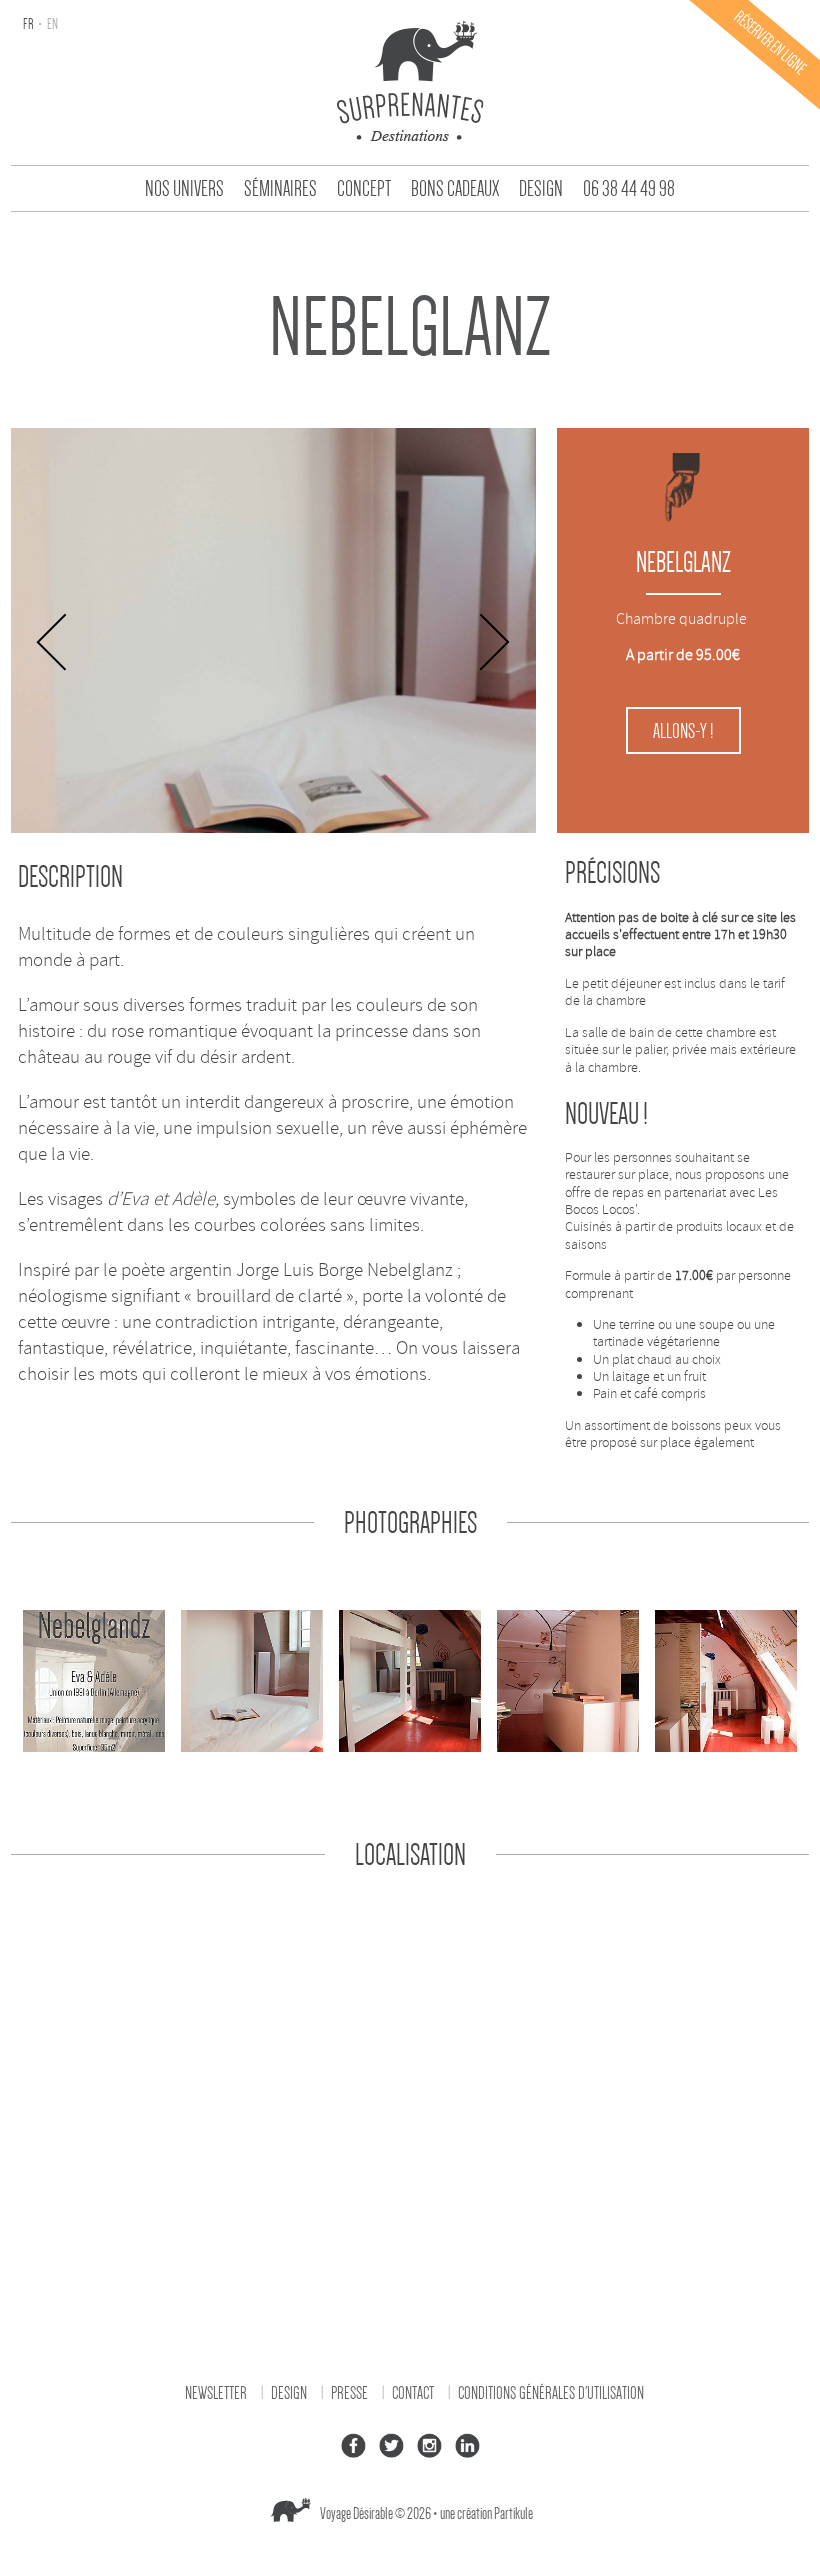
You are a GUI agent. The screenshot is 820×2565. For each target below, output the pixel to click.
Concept (364, 189)
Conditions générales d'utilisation (551, 2393)
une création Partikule (486, 2514)
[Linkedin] (467, 2446)
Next (494, 642)
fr (28, 24)
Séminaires (280, 189)
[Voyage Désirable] (410, 80)
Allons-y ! (683, 731)
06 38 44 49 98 (629, 189)
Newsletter (216, 2393)
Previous (53, 642)
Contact (413, 2393)
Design (541, 189)
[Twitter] (391, 2446)
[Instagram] (429, 2446)
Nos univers (184, 189)
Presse (349, 2393)
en (51, 24)
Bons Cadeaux (455, 189)
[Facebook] (353, 2446)
